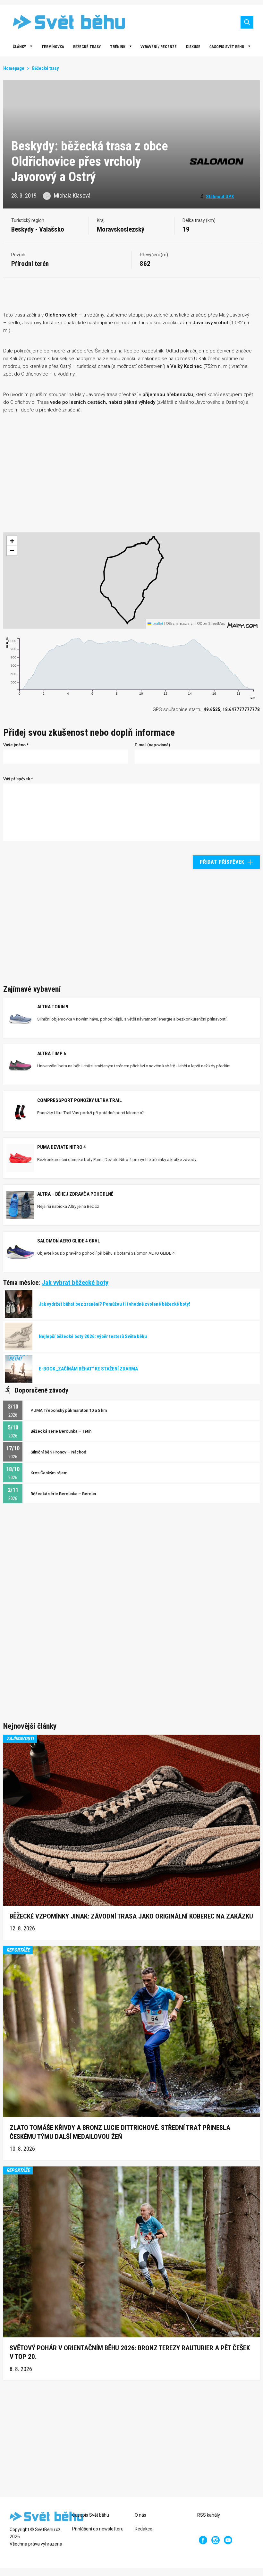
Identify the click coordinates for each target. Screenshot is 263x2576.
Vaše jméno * (16, 745)
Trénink (118, 47)
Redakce (144, 2529)
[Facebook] (203, 2540)
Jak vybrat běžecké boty (75, 1283)
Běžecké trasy (87, 47)
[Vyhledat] (247, 22)
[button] (12, 541)
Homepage (14, 68)
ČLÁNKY (19, 47)
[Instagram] (216, 2540)
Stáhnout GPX (220, 197)
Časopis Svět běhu (227, 47)
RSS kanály (209, 2515)
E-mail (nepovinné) (152, 745)
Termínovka (53, 47)
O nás (140, 2515)
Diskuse (193, 47)
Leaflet (157, 624)
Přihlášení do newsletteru (98, 2529)
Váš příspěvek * (18, 779)
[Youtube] (228, 2540)
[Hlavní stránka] (64, 22)
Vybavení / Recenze (159, 47)
